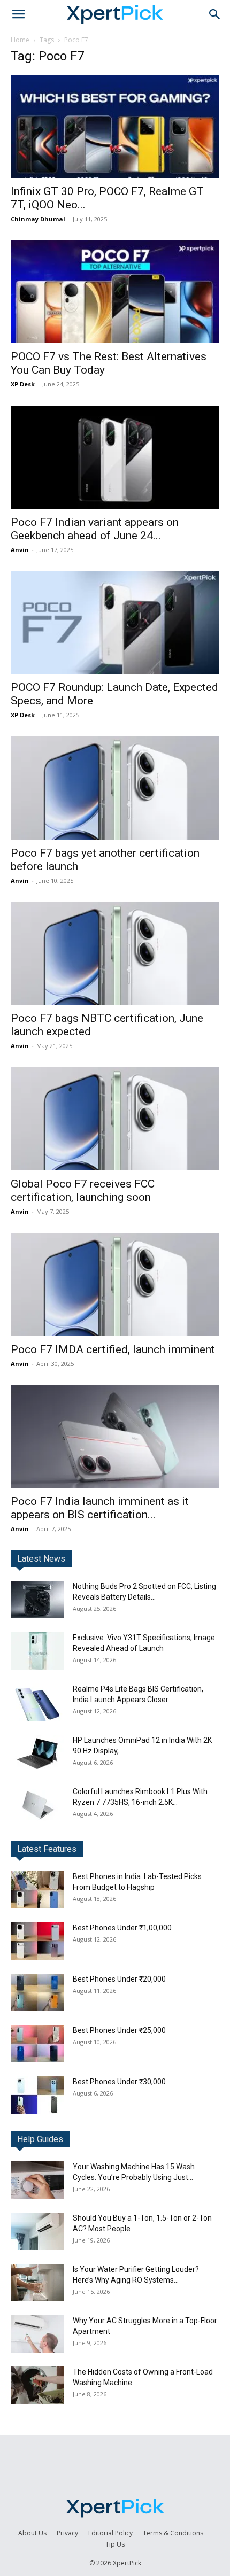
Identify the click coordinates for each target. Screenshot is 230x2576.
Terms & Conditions (173, 2533)
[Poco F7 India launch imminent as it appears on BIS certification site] (115, 1437)
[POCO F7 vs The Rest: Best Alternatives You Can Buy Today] (115, 292)
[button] (18, 14)
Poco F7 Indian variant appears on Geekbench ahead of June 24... (95, 529)
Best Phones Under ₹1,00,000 (122, 1928)
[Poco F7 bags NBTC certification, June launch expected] (115, 954)
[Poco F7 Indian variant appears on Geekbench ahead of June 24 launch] (115, 457)
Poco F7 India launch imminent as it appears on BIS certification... (100, 1508)
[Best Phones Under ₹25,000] (37, 2044)
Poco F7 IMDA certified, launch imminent (113, 1349)
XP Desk (23, 384)
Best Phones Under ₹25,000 (119, 2030)
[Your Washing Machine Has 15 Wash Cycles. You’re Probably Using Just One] (37, 2180)
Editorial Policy (110, 2533)
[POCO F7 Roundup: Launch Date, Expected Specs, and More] (115, 623)
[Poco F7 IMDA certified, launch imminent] (115, 1285)
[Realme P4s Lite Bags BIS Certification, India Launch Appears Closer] (37, 1702)
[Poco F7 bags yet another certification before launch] (115, 788)
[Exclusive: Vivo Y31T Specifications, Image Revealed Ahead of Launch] (37, 1651)
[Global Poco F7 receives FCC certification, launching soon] (115, 1119)
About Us (32, 2533)
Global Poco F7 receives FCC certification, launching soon (83, 1190)
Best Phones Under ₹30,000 (119, 2082)
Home (20, 40)
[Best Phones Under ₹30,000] (37, 2095)
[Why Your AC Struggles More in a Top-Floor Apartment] (37, 2334)
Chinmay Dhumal (38, 219)
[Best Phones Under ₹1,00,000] (37, 1941)
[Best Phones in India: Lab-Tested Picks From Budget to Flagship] (37, 1890)
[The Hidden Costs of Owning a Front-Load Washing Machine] (37, 2385)
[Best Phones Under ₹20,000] (37, 1992)
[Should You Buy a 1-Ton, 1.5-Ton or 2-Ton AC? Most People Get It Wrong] (37, 2231)
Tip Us (115, 2544)
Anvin (20, 550)
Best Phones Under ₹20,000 (119, 1979)
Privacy (67, 2533)
